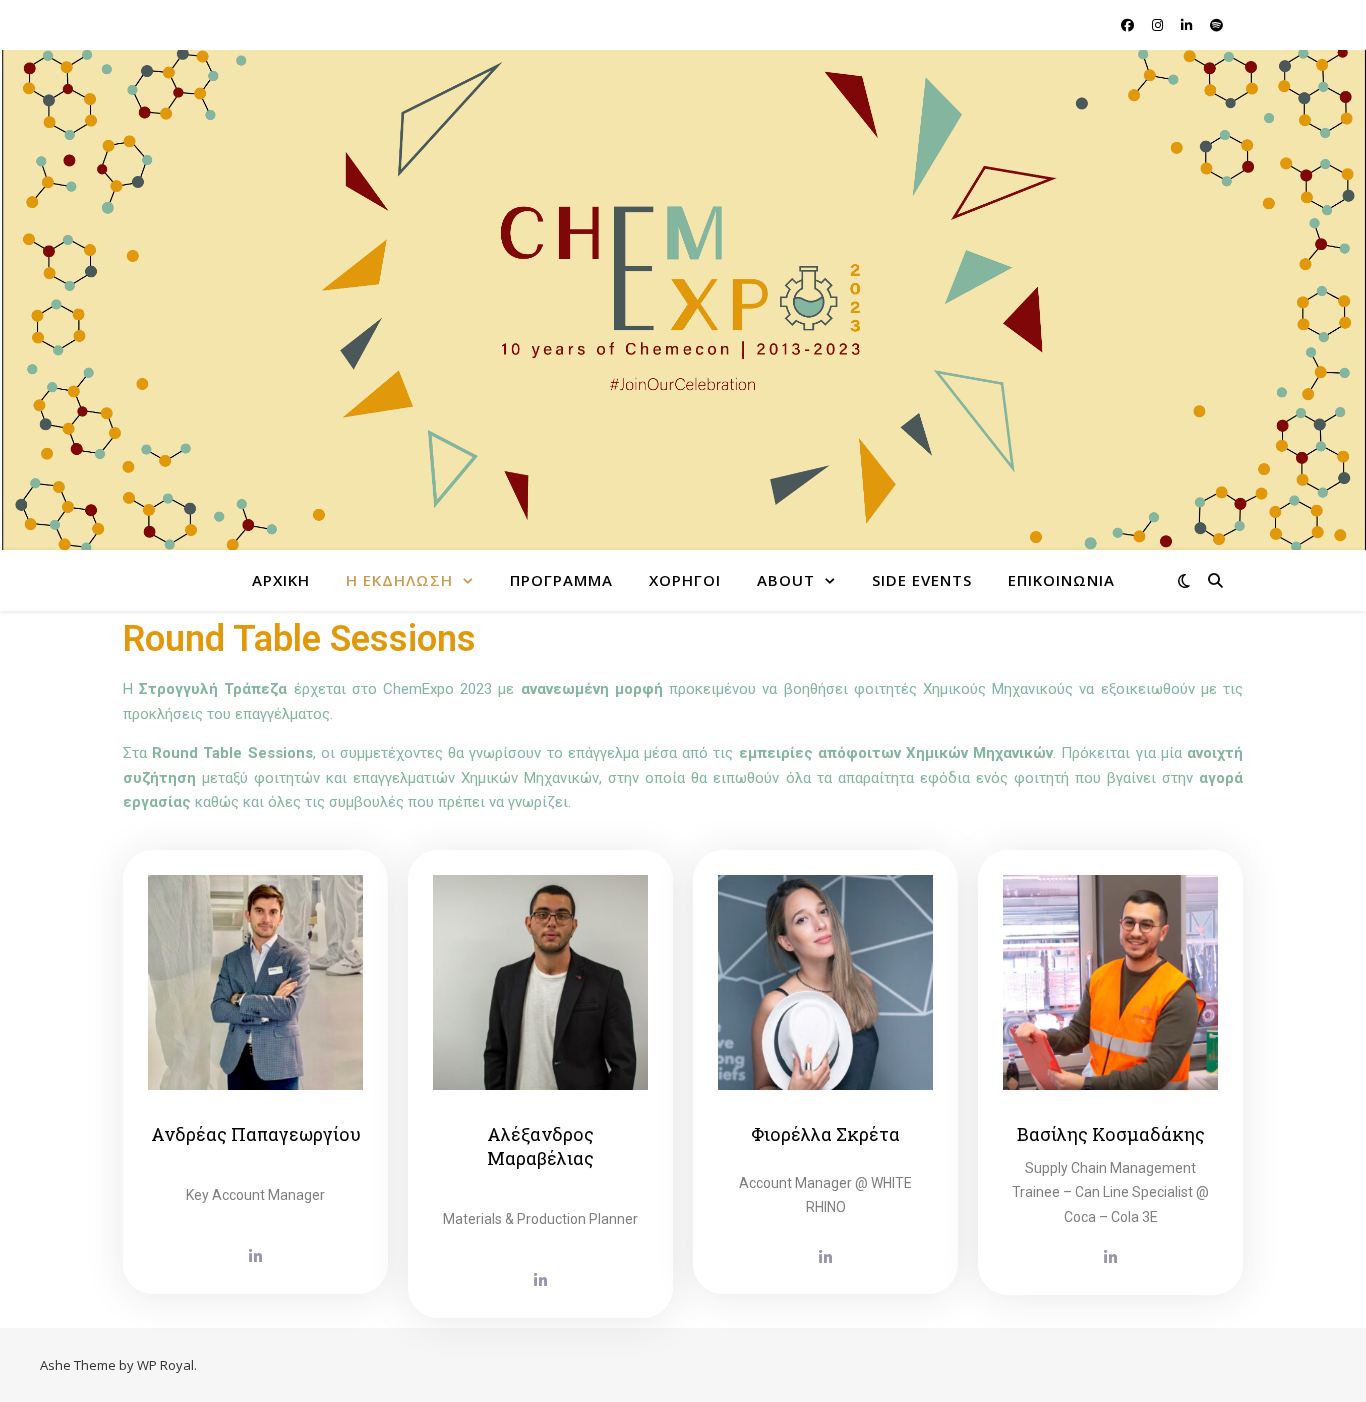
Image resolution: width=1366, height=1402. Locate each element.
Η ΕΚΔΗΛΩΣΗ (399, 580)
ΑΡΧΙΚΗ (281, 580)
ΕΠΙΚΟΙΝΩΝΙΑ (1061, 580)
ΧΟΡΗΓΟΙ (685, 580)
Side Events (922, 580)
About (786, 580)
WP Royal (165, 1365)
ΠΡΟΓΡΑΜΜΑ (561, 580)
